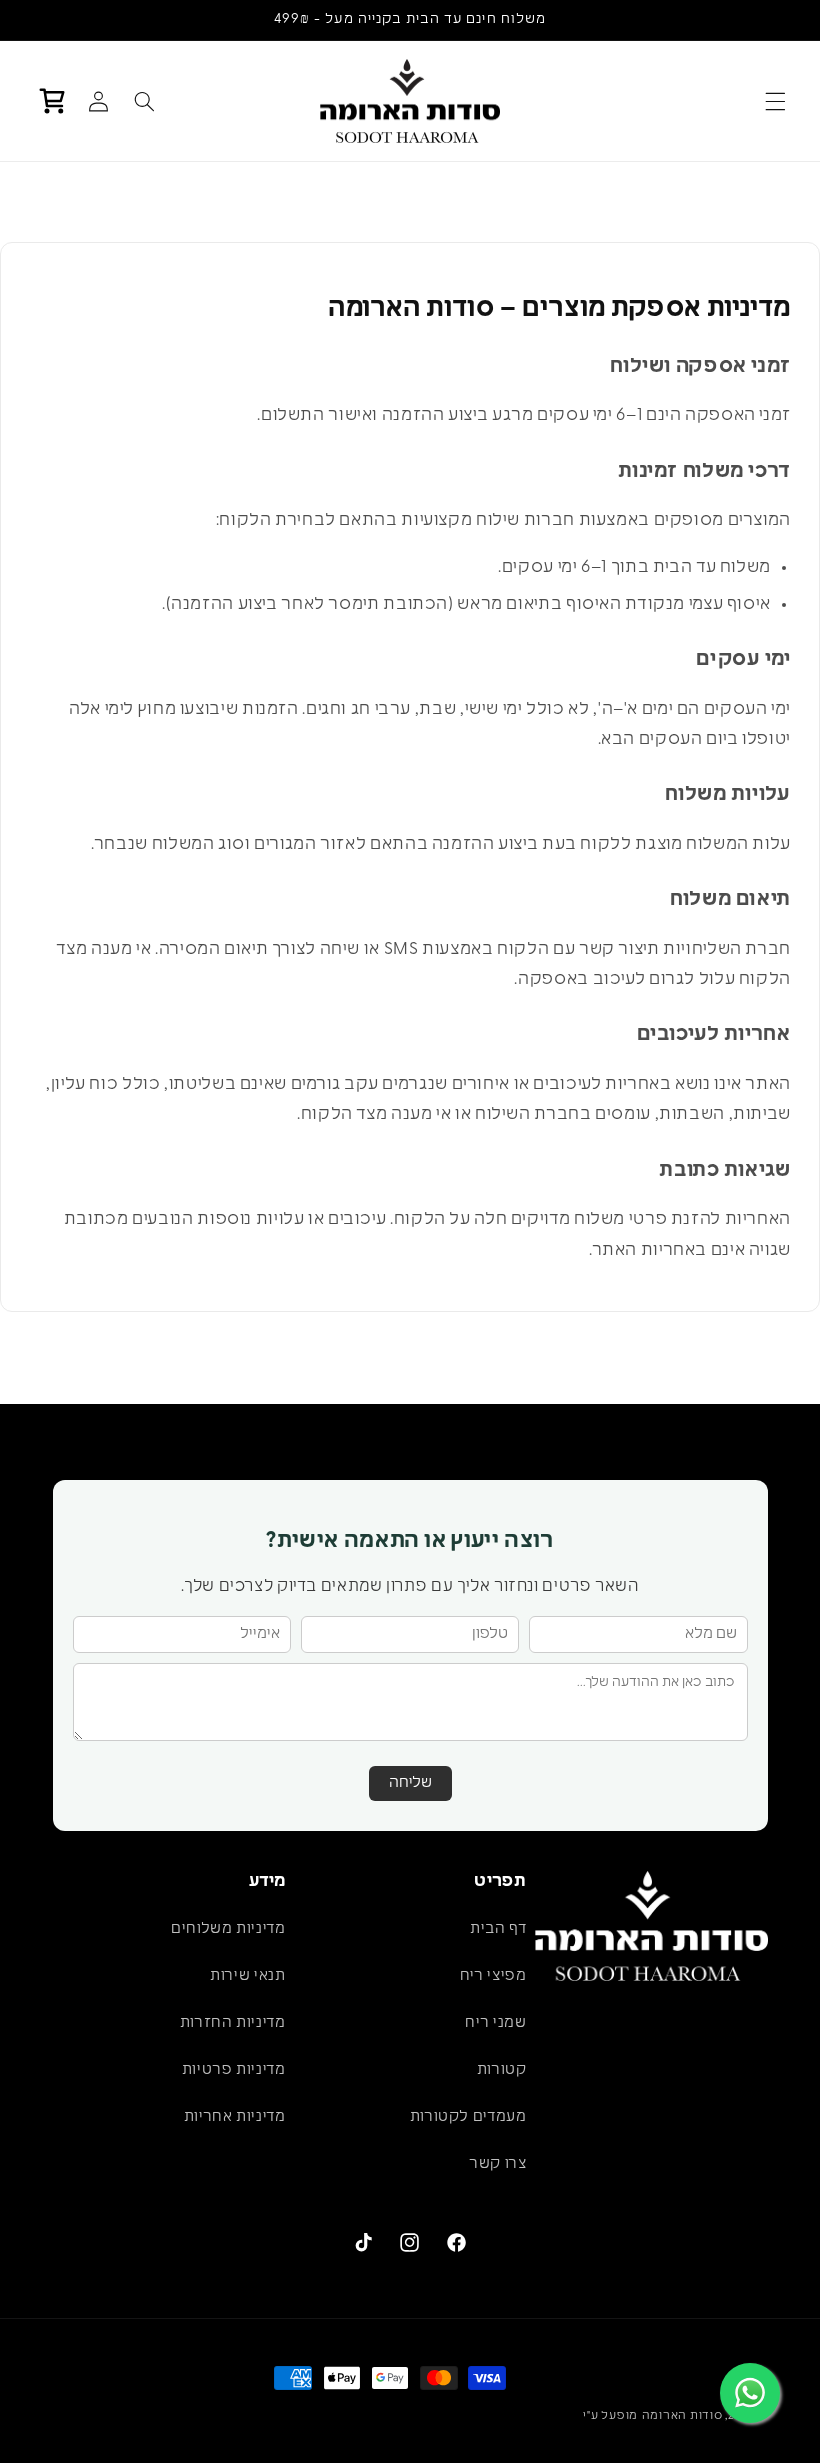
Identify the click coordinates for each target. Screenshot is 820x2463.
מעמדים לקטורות (468, 2117)
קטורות (502, 2070)
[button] (776, 101)
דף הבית (498, 1929)
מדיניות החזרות (233, 2023)
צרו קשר (497, 2164)
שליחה (410, 1783)
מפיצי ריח (493, 1976)
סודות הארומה (682, 2416)
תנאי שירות (247, 1976)
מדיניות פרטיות (234, 2070)
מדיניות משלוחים (228, 1929)
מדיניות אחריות (235, 2117)
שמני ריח (495, 2023)
